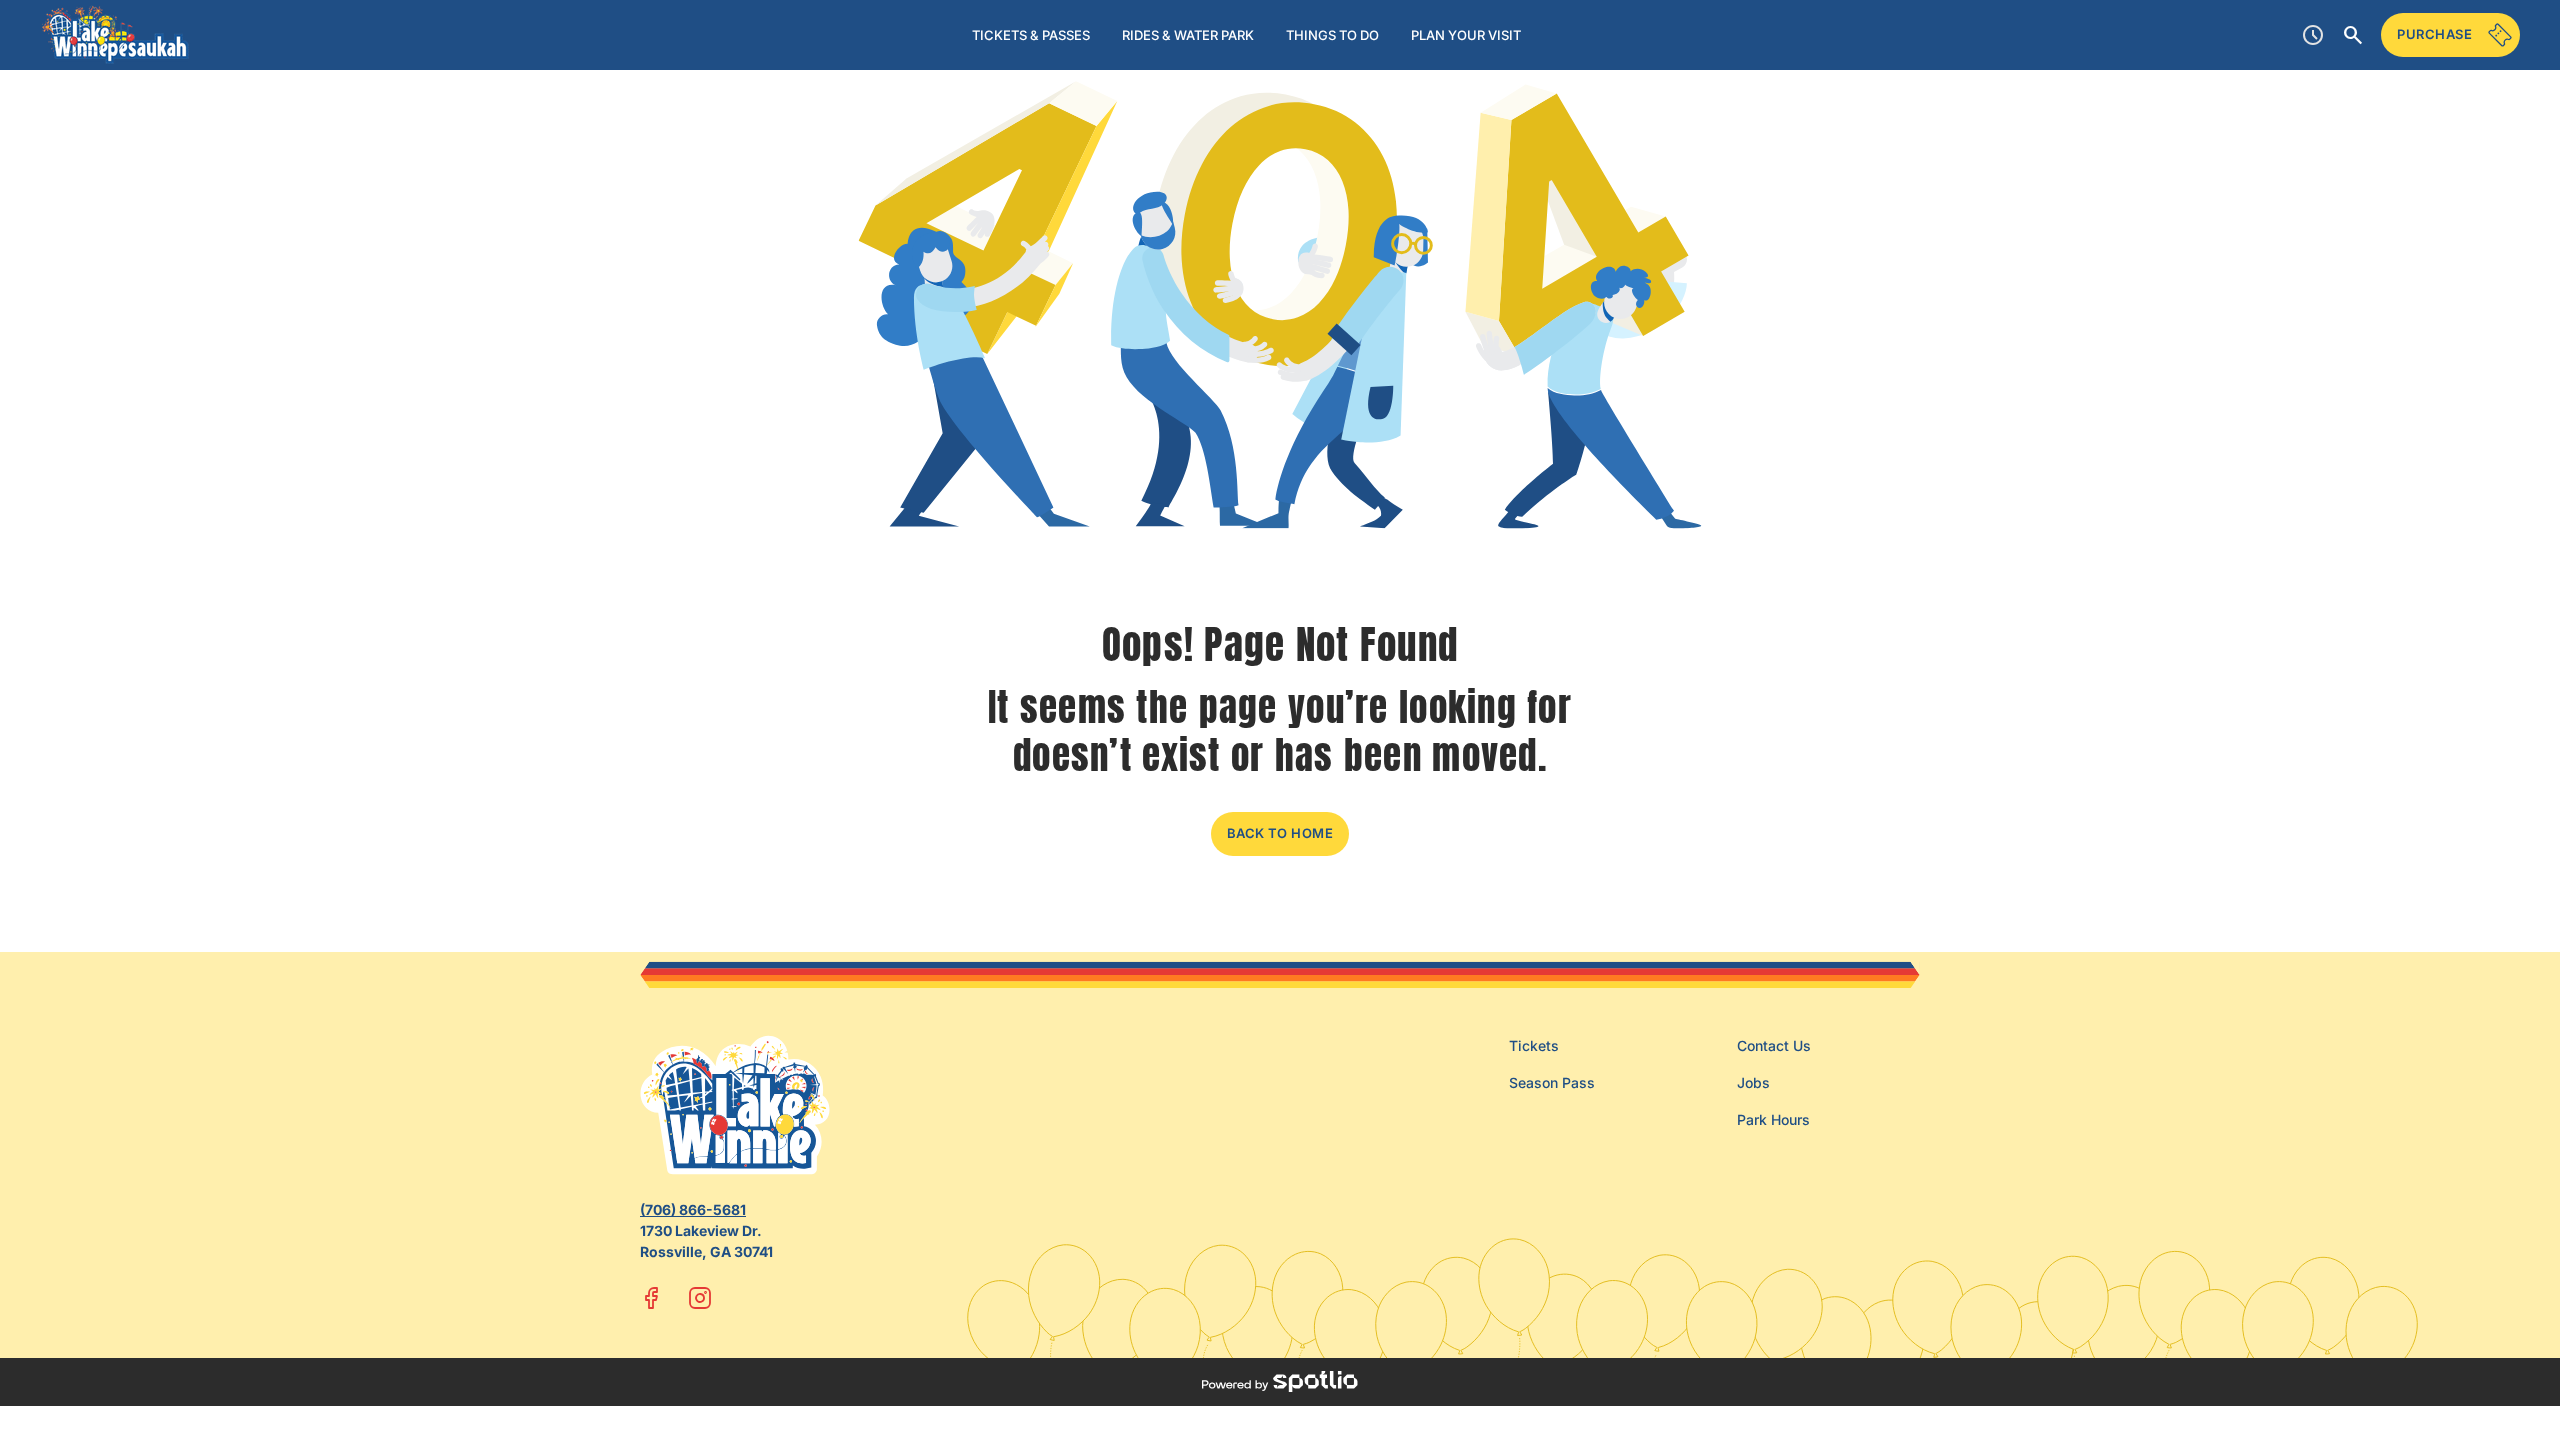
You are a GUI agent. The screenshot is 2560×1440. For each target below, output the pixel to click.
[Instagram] (700, 1298)
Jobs (1753, 1082)
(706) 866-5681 (693, 1209)
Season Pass (1552, 1082)
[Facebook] (652, 1298)
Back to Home (1280, 833)
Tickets (1534, 1045)
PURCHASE (2434, 34)
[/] (115, 35)
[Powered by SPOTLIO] (1279, 1382)
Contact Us (1774, 1045)
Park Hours (1773, 1119)
